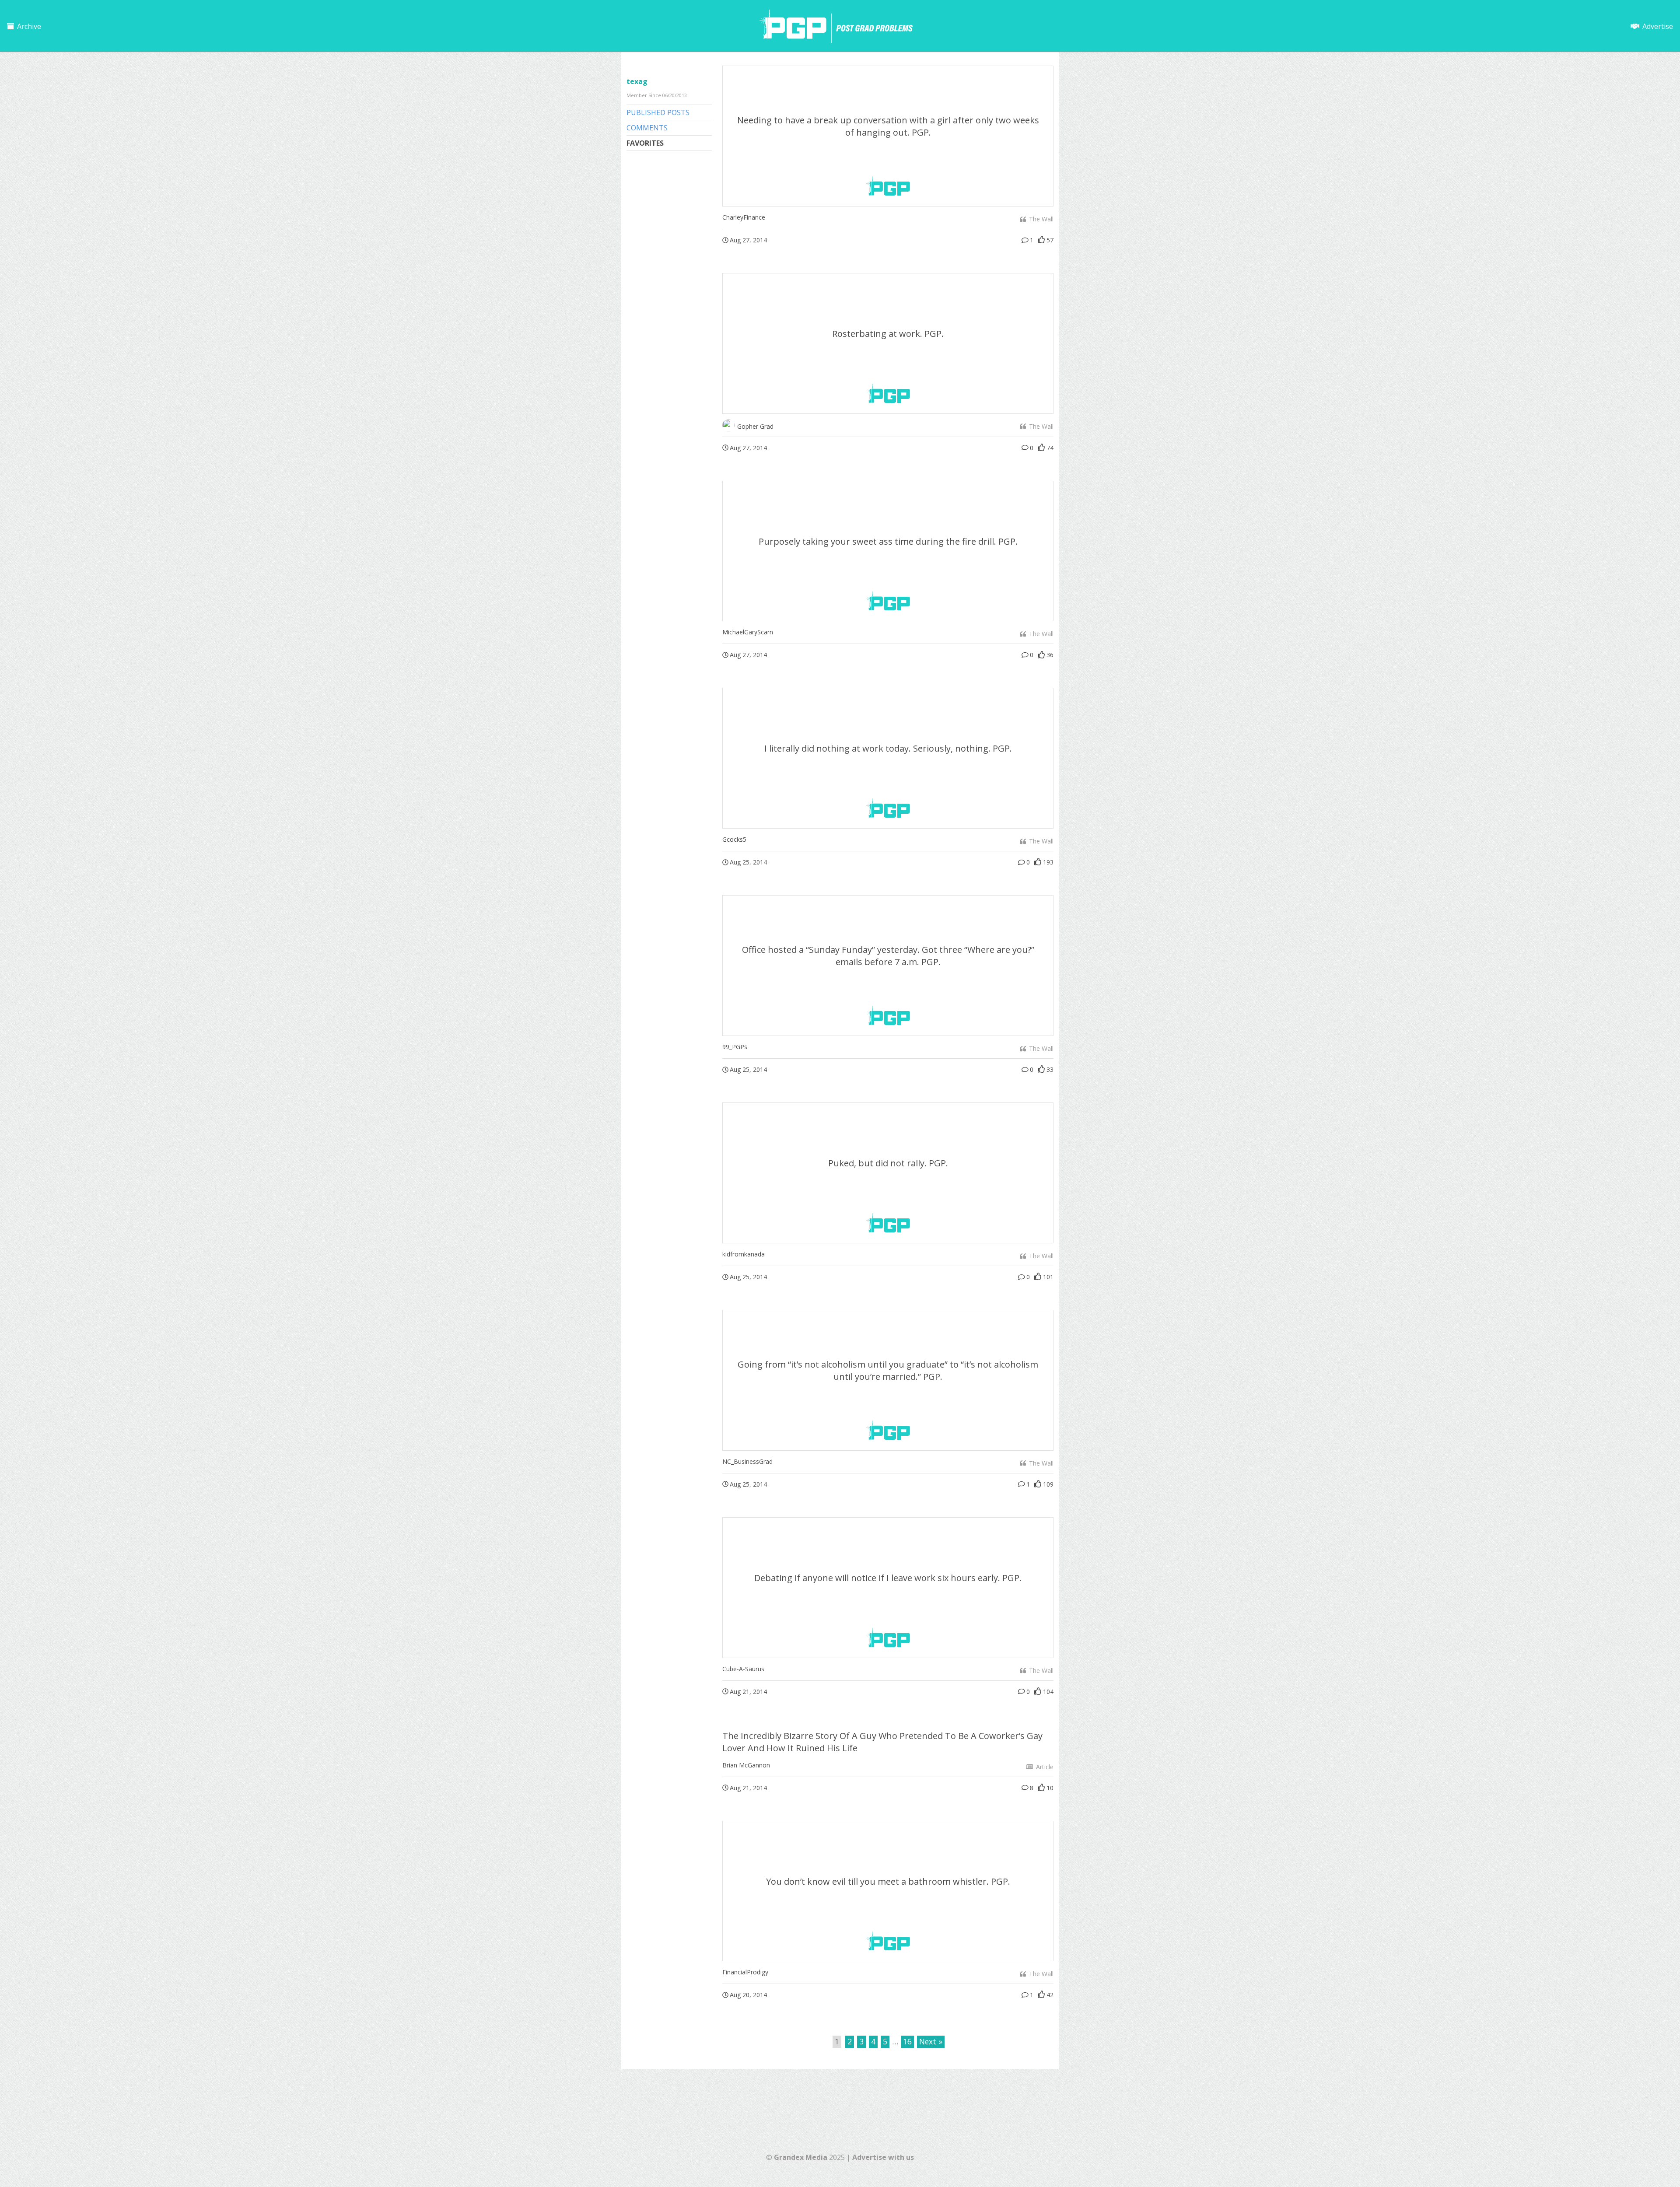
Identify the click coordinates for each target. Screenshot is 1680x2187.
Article (1044, 1767)
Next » (931, 2041)
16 (907, 2041)
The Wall (1040, 219)
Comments (647, 128)
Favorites (645, 143)
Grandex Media (801, 2157)
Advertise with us (883, 2157)
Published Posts (658, 112)
